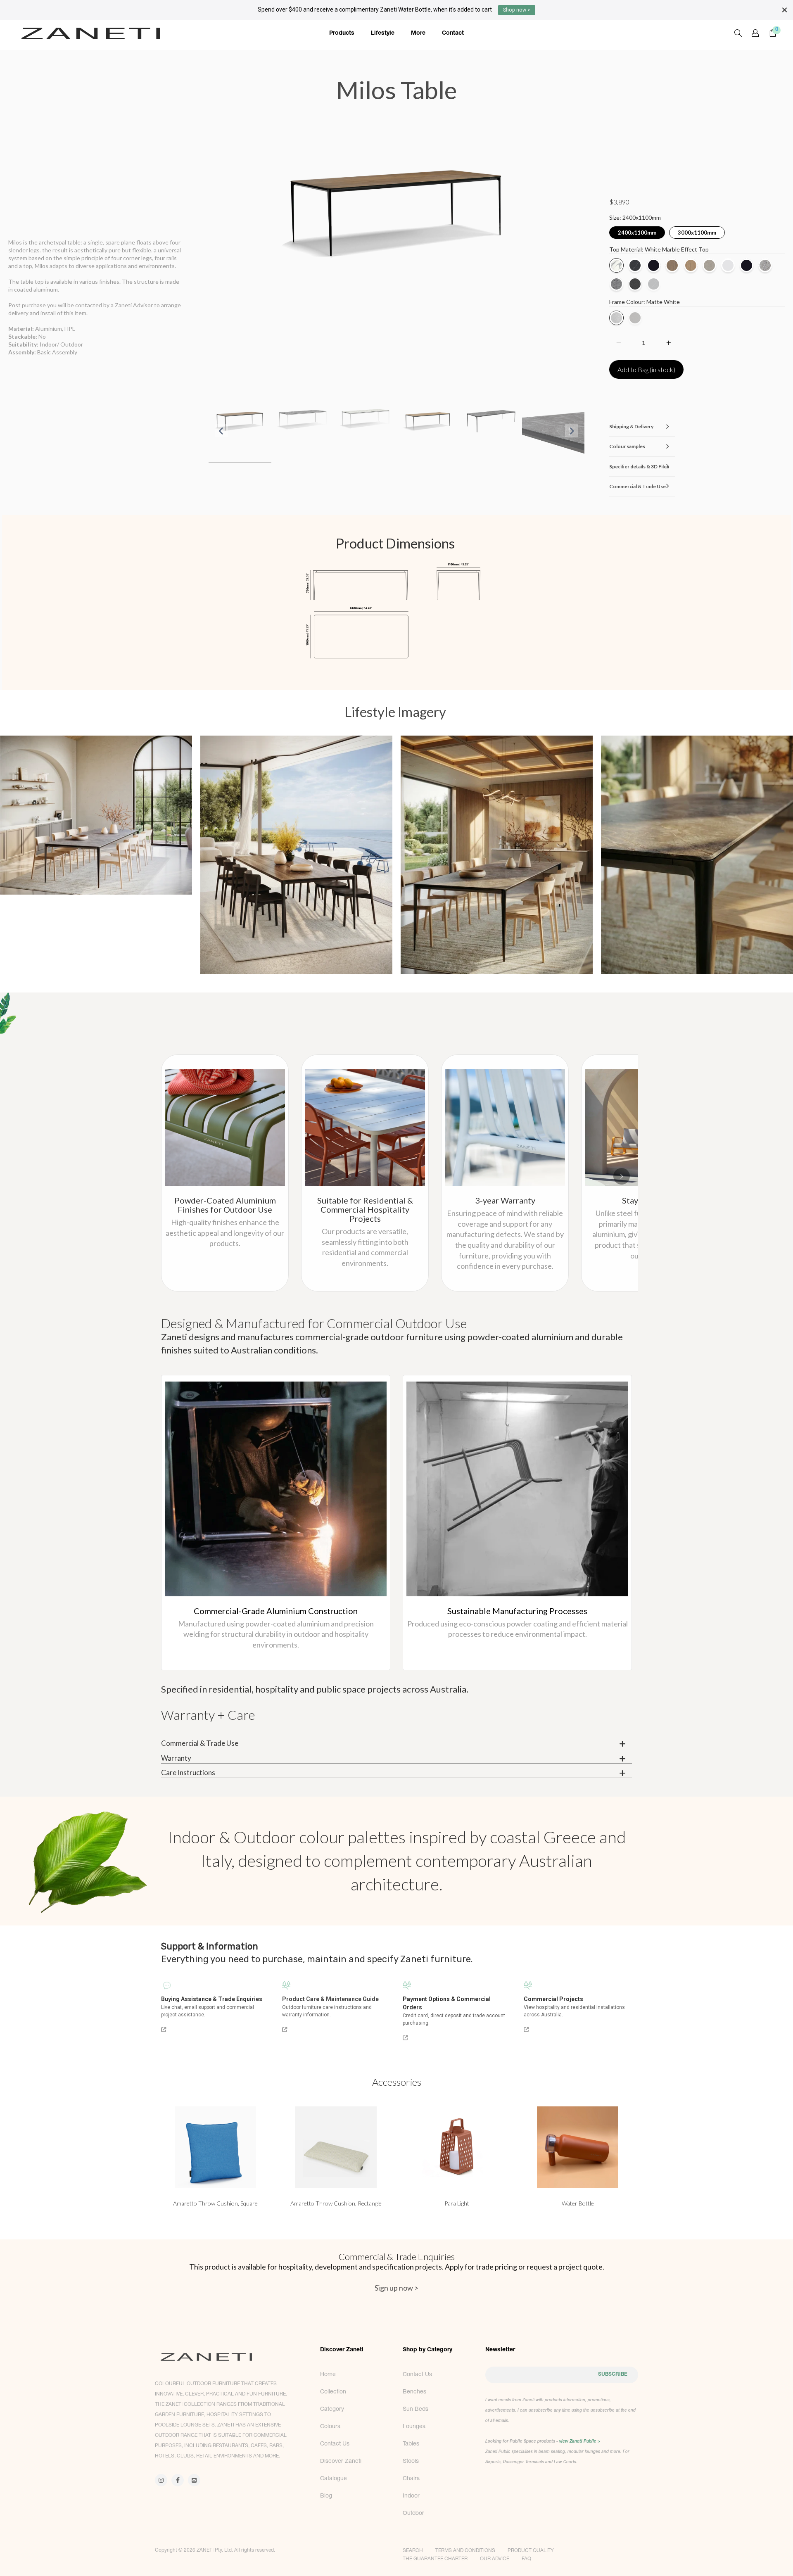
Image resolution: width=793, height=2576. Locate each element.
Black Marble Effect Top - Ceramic (654, 284)
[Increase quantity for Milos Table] (668, 343)
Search (413, 2551)
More (418, 33)
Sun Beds (415, 2410)
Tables (411, 2444)
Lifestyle (383, 33)
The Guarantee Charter (435, 2559)
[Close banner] (785, 10)
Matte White (616, 318)
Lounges (414, 2427)
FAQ (526, 2559)
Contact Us (335, 2444)
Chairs (411, 2479)
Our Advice (495, 2559)
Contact (453, 33)
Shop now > (517, 10)
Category (332, 2410)
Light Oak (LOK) (691, 265)
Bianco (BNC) (728, 265)
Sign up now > (396, 2288)
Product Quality (531, 2551)
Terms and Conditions (465, 2551)
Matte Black (635, 318)
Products (342, 33)
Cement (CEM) (709, 265)
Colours (330, 2427)
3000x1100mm (697, 231)
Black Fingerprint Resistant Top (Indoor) (654, 265)
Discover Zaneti (341, 2462)
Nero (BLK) (747, 265)
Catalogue (334, 2479)
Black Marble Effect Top (635, 265)
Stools (411, 2462)
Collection (333, 2392)
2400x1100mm (637, 231)
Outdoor (413, 2514)
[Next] (622, 1176)
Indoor (411, 2496)
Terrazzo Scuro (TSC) (616, 284)
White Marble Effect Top (616, 265)
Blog (326, 2496)
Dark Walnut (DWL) (672, 265)
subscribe (613, 2374)
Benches (414, 2392)
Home (328, 2375)
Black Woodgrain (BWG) (635, 284)
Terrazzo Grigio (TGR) (765, 265)
